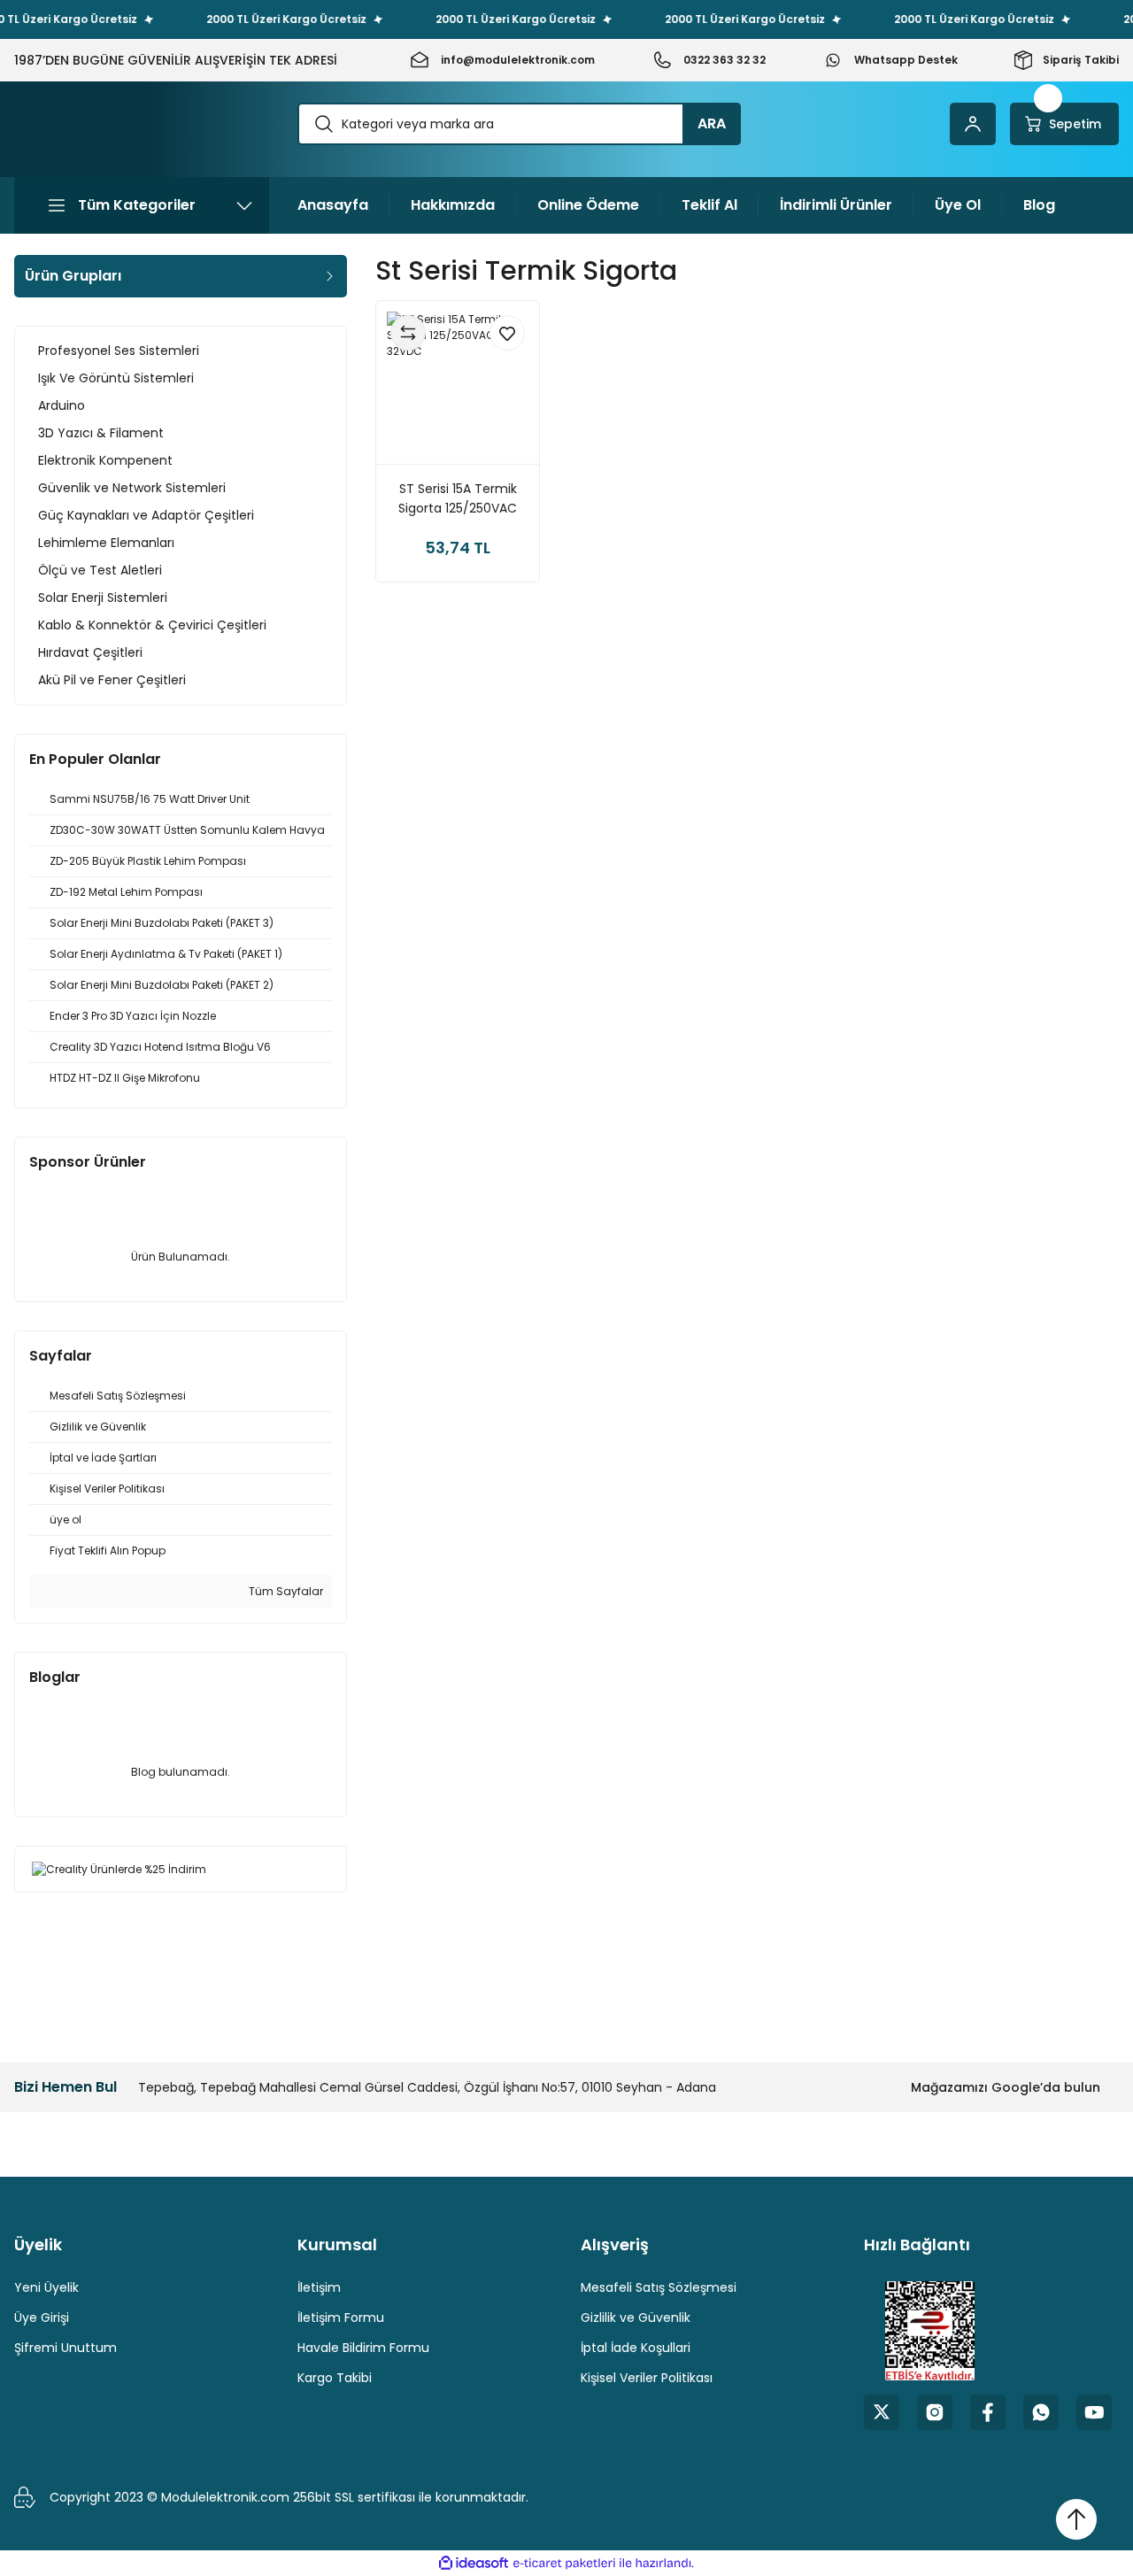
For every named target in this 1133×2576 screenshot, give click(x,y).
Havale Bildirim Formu (363, 2348)
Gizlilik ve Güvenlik (636, 2318)
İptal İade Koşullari (636, 2348)
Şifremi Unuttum (66, 2348)
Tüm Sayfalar (285, 1591)
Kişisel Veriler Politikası (647, 2378)
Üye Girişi (42, 2318)
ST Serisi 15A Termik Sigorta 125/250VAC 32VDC (458, 499)
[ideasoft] (474, 2563)
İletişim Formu (341, 2318)
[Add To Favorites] (507, 333)
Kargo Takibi (335, 2378)
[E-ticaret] (564, 2564)
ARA (712, 123)
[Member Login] (973, 124)
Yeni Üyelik (46, 2287)
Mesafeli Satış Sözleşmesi (659, 2287)
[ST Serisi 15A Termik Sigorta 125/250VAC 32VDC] (458, 382)
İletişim (319, 2287)
